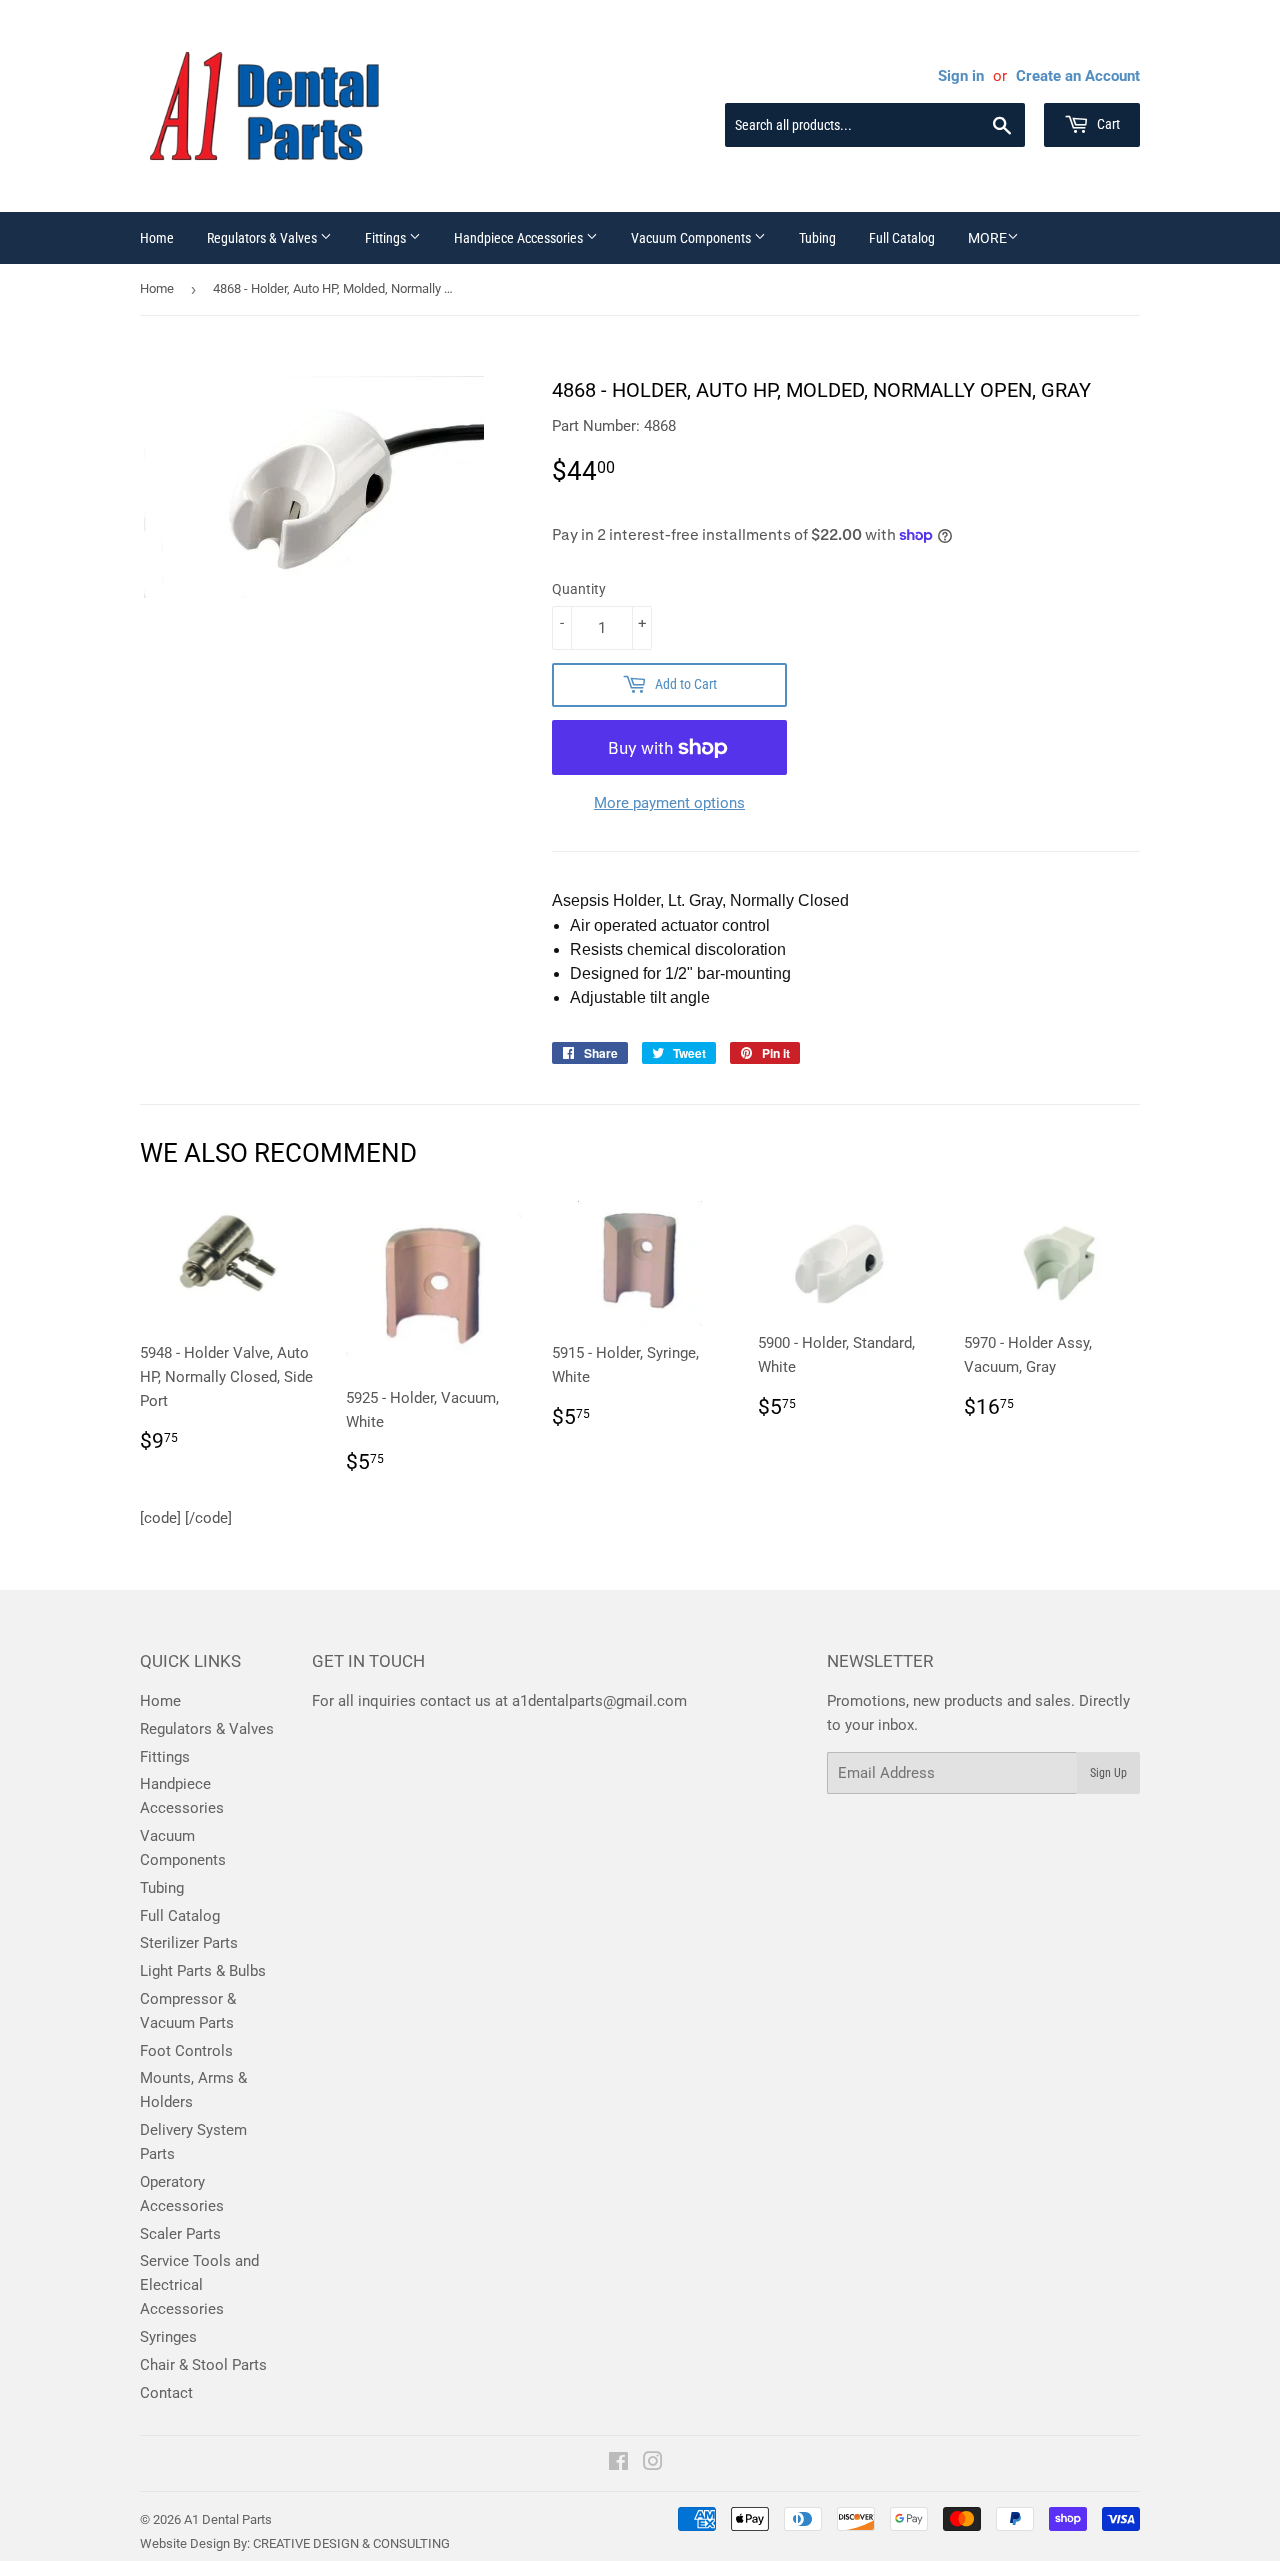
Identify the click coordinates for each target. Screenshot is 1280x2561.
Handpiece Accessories (520, 238)
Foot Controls (186, 2051)
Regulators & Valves (263, 238)
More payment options (669, 803)
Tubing (817, 238)
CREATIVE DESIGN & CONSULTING (351, 2543)
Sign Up (1108, 1773)
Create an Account (1078, 76)
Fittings (387, 238)
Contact (166, 2393)
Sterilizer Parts (189, 1943)
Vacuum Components (692, 238)
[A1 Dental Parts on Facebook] (618, 2464)
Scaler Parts (180, 2234)
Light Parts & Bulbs (203, 1971)
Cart (1107, 124)
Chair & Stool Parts (203, 2365)
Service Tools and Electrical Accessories (199, 2285)
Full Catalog (902, 238)
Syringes (168, 2337)
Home (157, 238)
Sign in (961, 76)
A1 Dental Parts (228, 2519)
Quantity (579, 589)
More (987, 238)
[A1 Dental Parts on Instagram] (653, 2464)
